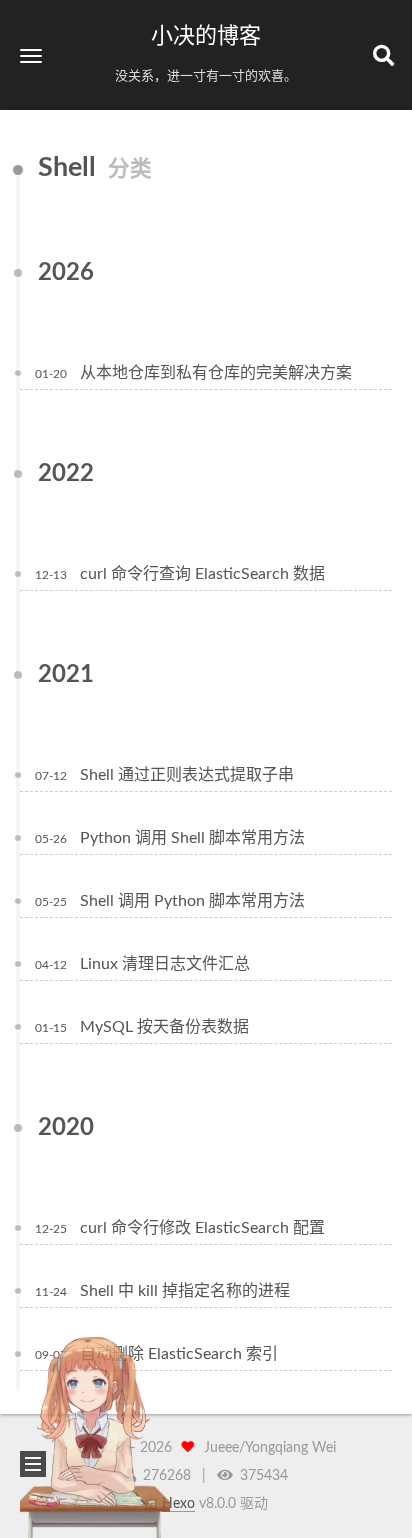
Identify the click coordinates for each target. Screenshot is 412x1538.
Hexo (178, 1504)
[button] (31, 55)
